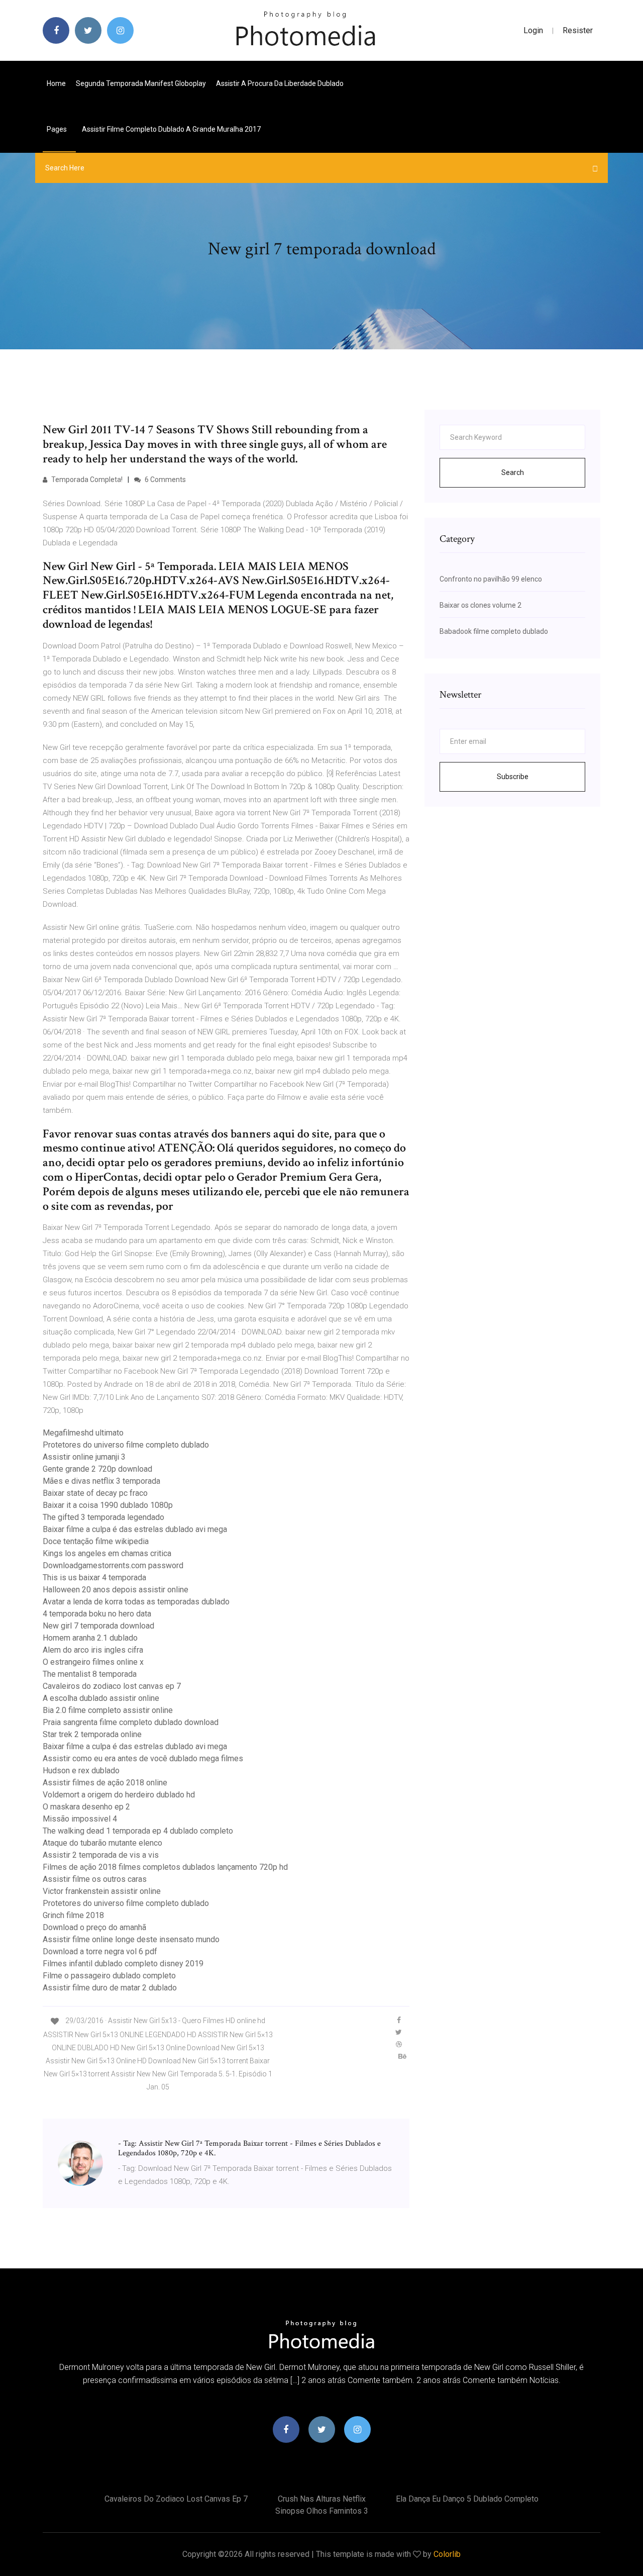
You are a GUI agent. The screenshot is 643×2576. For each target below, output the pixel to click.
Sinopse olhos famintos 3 (322, 2511)
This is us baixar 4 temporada (94, 1578)
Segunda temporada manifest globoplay (141, 83)
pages (58, 129)
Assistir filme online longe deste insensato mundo (131, 1939)
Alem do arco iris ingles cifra (93, 1650)
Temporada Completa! (86, 480)
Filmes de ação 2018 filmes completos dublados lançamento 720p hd (165, 1867)
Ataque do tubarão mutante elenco (102, 1843)
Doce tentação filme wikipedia (96, 1541)
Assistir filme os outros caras (95, 1879)
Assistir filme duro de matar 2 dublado (110, 1988)
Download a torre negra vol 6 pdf (100, 1951)
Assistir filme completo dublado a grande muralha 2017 (171, 129)
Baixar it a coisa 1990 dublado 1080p (108, 1505)
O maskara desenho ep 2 (86, 1807)
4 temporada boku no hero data (97, 1614)
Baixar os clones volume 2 (480, 605)
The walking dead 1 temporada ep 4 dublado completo (138, 1831)
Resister (578, 30)
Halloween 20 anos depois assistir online (116, 1590)
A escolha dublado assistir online (101, 1698)
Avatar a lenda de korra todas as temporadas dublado (136, 1602)
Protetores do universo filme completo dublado (126, 1445)
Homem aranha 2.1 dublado (90, 1638)
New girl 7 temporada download (98, 1626)
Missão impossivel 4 (80, 1819)
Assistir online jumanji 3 (84, 1457)
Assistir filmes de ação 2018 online (105, 1783)
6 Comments (165, 480)
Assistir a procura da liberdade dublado (280, 83)
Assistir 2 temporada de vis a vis (101, 1855)
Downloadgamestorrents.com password (113, 1565)
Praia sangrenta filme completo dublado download (131, 1722)
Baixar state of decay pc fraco (95, 1493)
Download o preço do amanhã (94, 1927)
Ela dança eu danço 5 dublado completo (467, 2499)
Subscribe (513, 777)
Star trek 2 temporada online (92, 1734)
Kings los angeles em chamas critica (107, 1553)
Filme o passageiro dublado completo (109, 1976)
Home (56, 83)
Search (513, 472)
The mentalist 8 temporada (90, 1674)
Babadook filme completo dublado (494, 631)
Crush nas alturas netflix (322, 2499)
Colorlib (447, 2554)
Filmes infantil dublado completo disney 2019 (123, 1964)
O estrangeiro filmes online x (93, 1662)
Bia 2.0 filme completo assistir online (108, 1710)
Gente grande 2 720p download (97, 1469)
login (533, 30)
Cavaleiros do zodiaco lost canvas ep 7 (112, 1686)
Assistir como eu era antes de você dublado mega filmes (143, 1758)
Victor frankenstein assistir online (102, 1891)
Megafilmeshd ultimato (83, 1433)
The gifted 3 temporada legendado (103, 1517)
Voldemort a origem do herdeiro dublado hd (119, 1795)
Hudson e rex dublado (81, 1771)
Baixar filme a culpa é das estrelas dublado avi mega (135, 1529)
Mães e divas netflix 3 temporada (101, 1481)
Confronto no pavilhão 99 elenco (491, 579)
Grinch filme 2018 (73, 1915)
